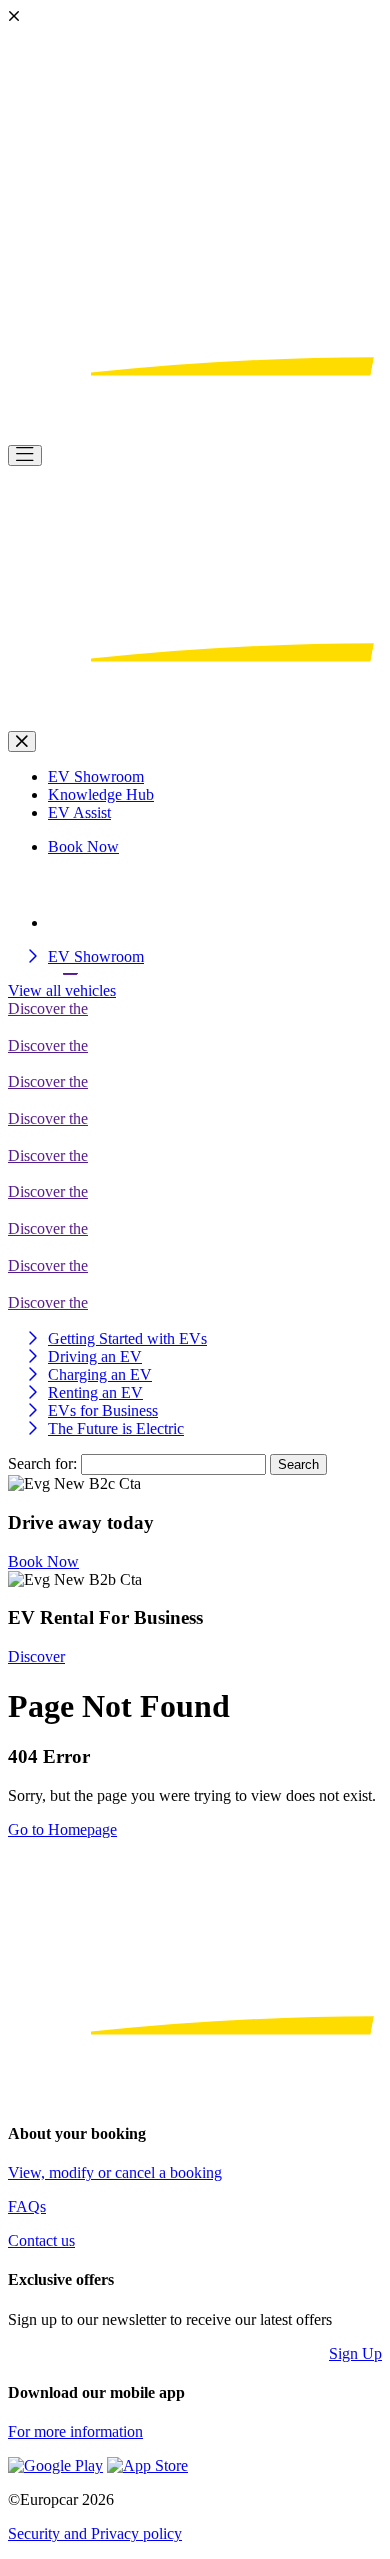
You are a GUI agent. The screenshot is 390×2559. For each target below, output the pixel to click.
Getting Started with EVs (127, 1338)
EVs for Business (103, 1410)
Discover (36, 1656)
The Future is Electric (116, 1428)
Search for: (42, 1463)
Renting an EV (95, 1392)
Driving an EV (95, 1356)
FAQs (27, 2206)
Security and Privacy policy (95, 2533)
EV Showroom (96, 956)
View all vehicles (62, 990)
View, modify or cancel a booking (115, 2172)
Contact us (41, 2240)
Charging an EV (100, 1374)
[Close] (22, 741)
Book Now (43, 1561)
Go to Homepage (62, 1829)
